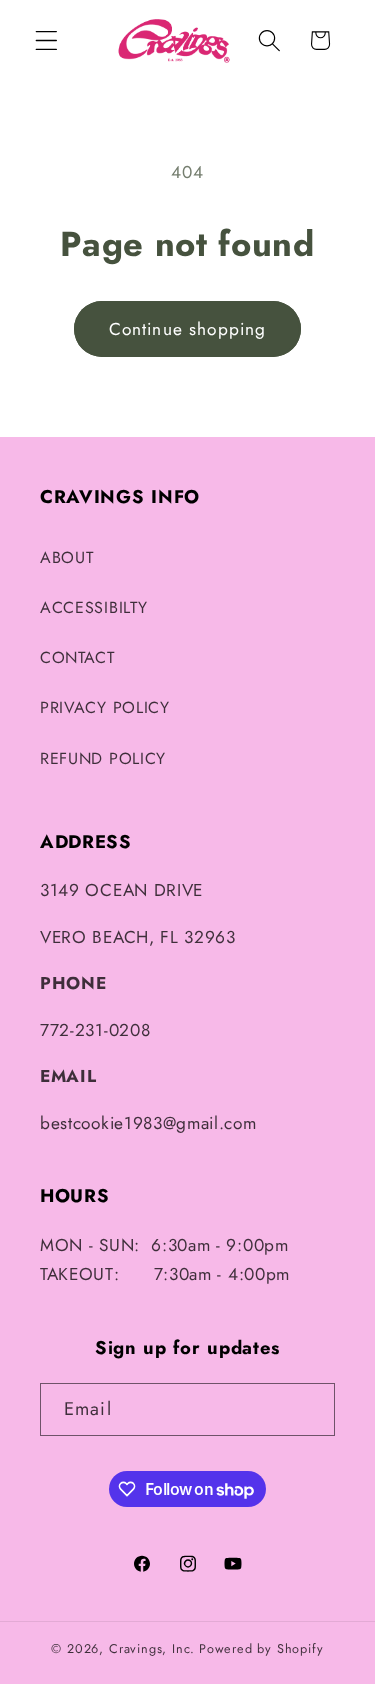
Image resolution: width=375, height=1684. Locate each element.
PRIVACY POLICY (105, 707)
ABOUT (66, 557)
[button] (46, 40)
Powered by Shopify (261, 1648)
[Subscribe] (308, 1410)
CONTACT (77, 657)
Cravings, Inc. (152, 1648)
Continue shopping (188, 329)
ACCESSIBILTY (93, 607)
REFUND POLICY (103, 758)
